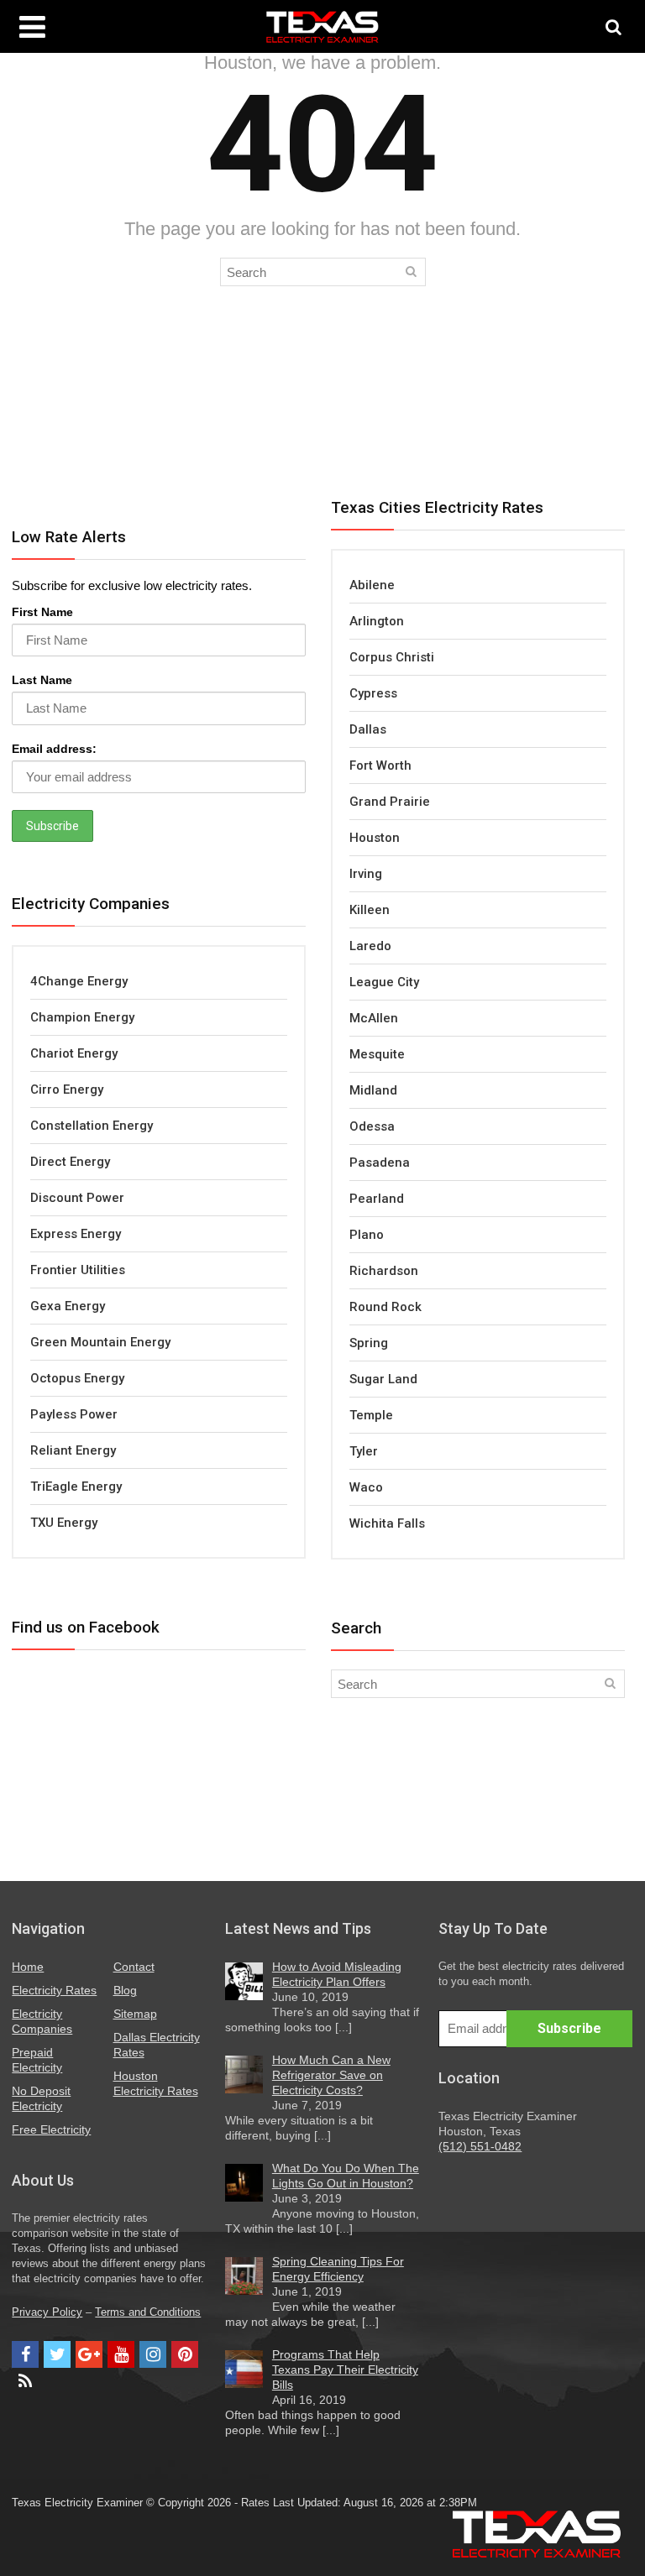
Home (28, 1967)
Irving (366, 874)
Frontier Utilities (78, 1270)
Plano (367, 1235)
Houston (375, 838)
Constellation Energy (92, 1126)
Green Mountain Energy (100, 1342)
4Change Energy (79, 981)
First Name (42, 612)
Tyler (364, 1451)
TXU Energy (64, 1523)
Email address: (54, 749)
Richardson (384, 1271)
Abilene (372, 585)
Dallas (368, 729)
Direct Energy (70, 1162)
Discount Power (77, 1198)
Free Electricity (51, 2129)
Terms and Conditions (148, 2312)
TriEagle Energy (76, 1487)
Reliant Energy (73, 1450)
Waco (366, 1487)
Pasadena (380, 1163)
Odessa (372, 1126)
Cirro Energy (67, 1089)
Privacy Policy (47, 2312)
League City (384, 982)
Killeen (370, 910)
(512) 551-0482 (480, 2146)
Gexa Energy (68, 1306)
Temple (371, 1415)
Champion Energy (82, 1017)
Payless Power (74, 1414)
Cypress (373, 693)
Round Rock (385, 1307)
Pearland (377, 1199)
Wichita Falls (387, 1523)
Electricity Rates (54, 1990)
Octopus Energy (77, 1378)
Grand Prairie (390, 802)
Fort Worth (380, 765)
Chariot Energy (74, 1053)
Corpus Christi (392, 657)
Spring (369, 1343)
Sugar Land (383, 1379)
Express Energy (76, 1234)
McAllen (374, 1018)
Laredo (370, 946)
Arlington (377, 621)
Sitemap (135, 2014)
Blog (125, 1990)
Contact (134, 1967)
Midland (373, 1090)
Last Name (42, 680)
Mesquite (377, 1054)
